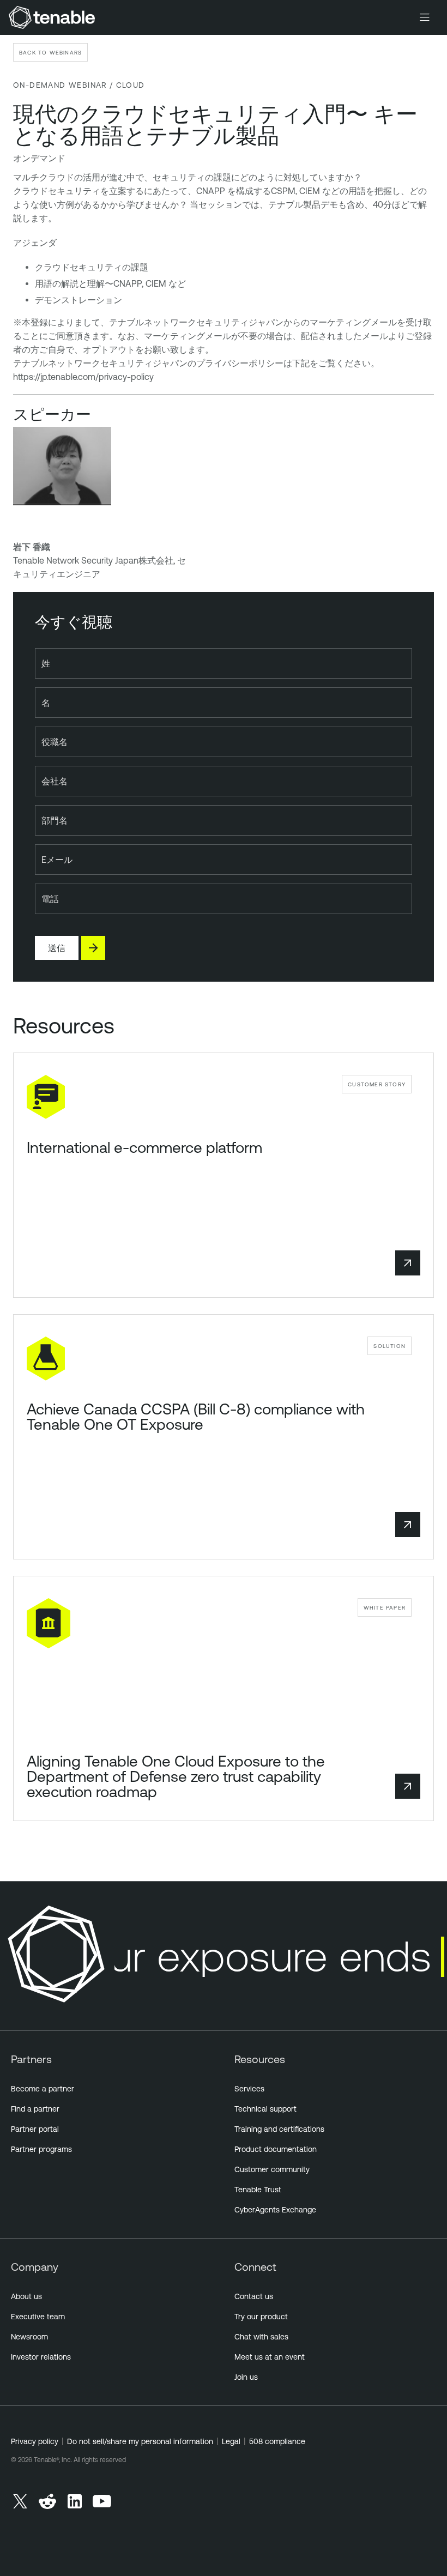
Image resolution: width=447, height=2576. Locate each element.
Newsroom (29, 2337)
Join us (246, 2377)
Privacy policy (35, 2441)
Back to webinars (50, 52)
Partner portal (35, 2129)
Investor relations (41, 2357)
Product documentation (276, 2149)
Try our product (261, 2317)
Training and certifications (279, 2129)
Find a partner (35, 2109)
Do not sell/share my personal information (140, 2441)
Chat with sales (261, 2337)
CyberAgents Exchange (275, 2210)
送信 (57, 948)
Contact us (254, 2296)
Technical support (265, 2109)
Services (249, 2089)
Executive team (38, 2317)
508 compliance (277, 2441)
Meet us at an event (270, 2357)
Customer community (272, 2169)
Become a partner (43, 2089)
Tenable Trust (258, 2190)
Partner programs (41, 2149)
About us (26, 2296)
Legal (231, 2441)
